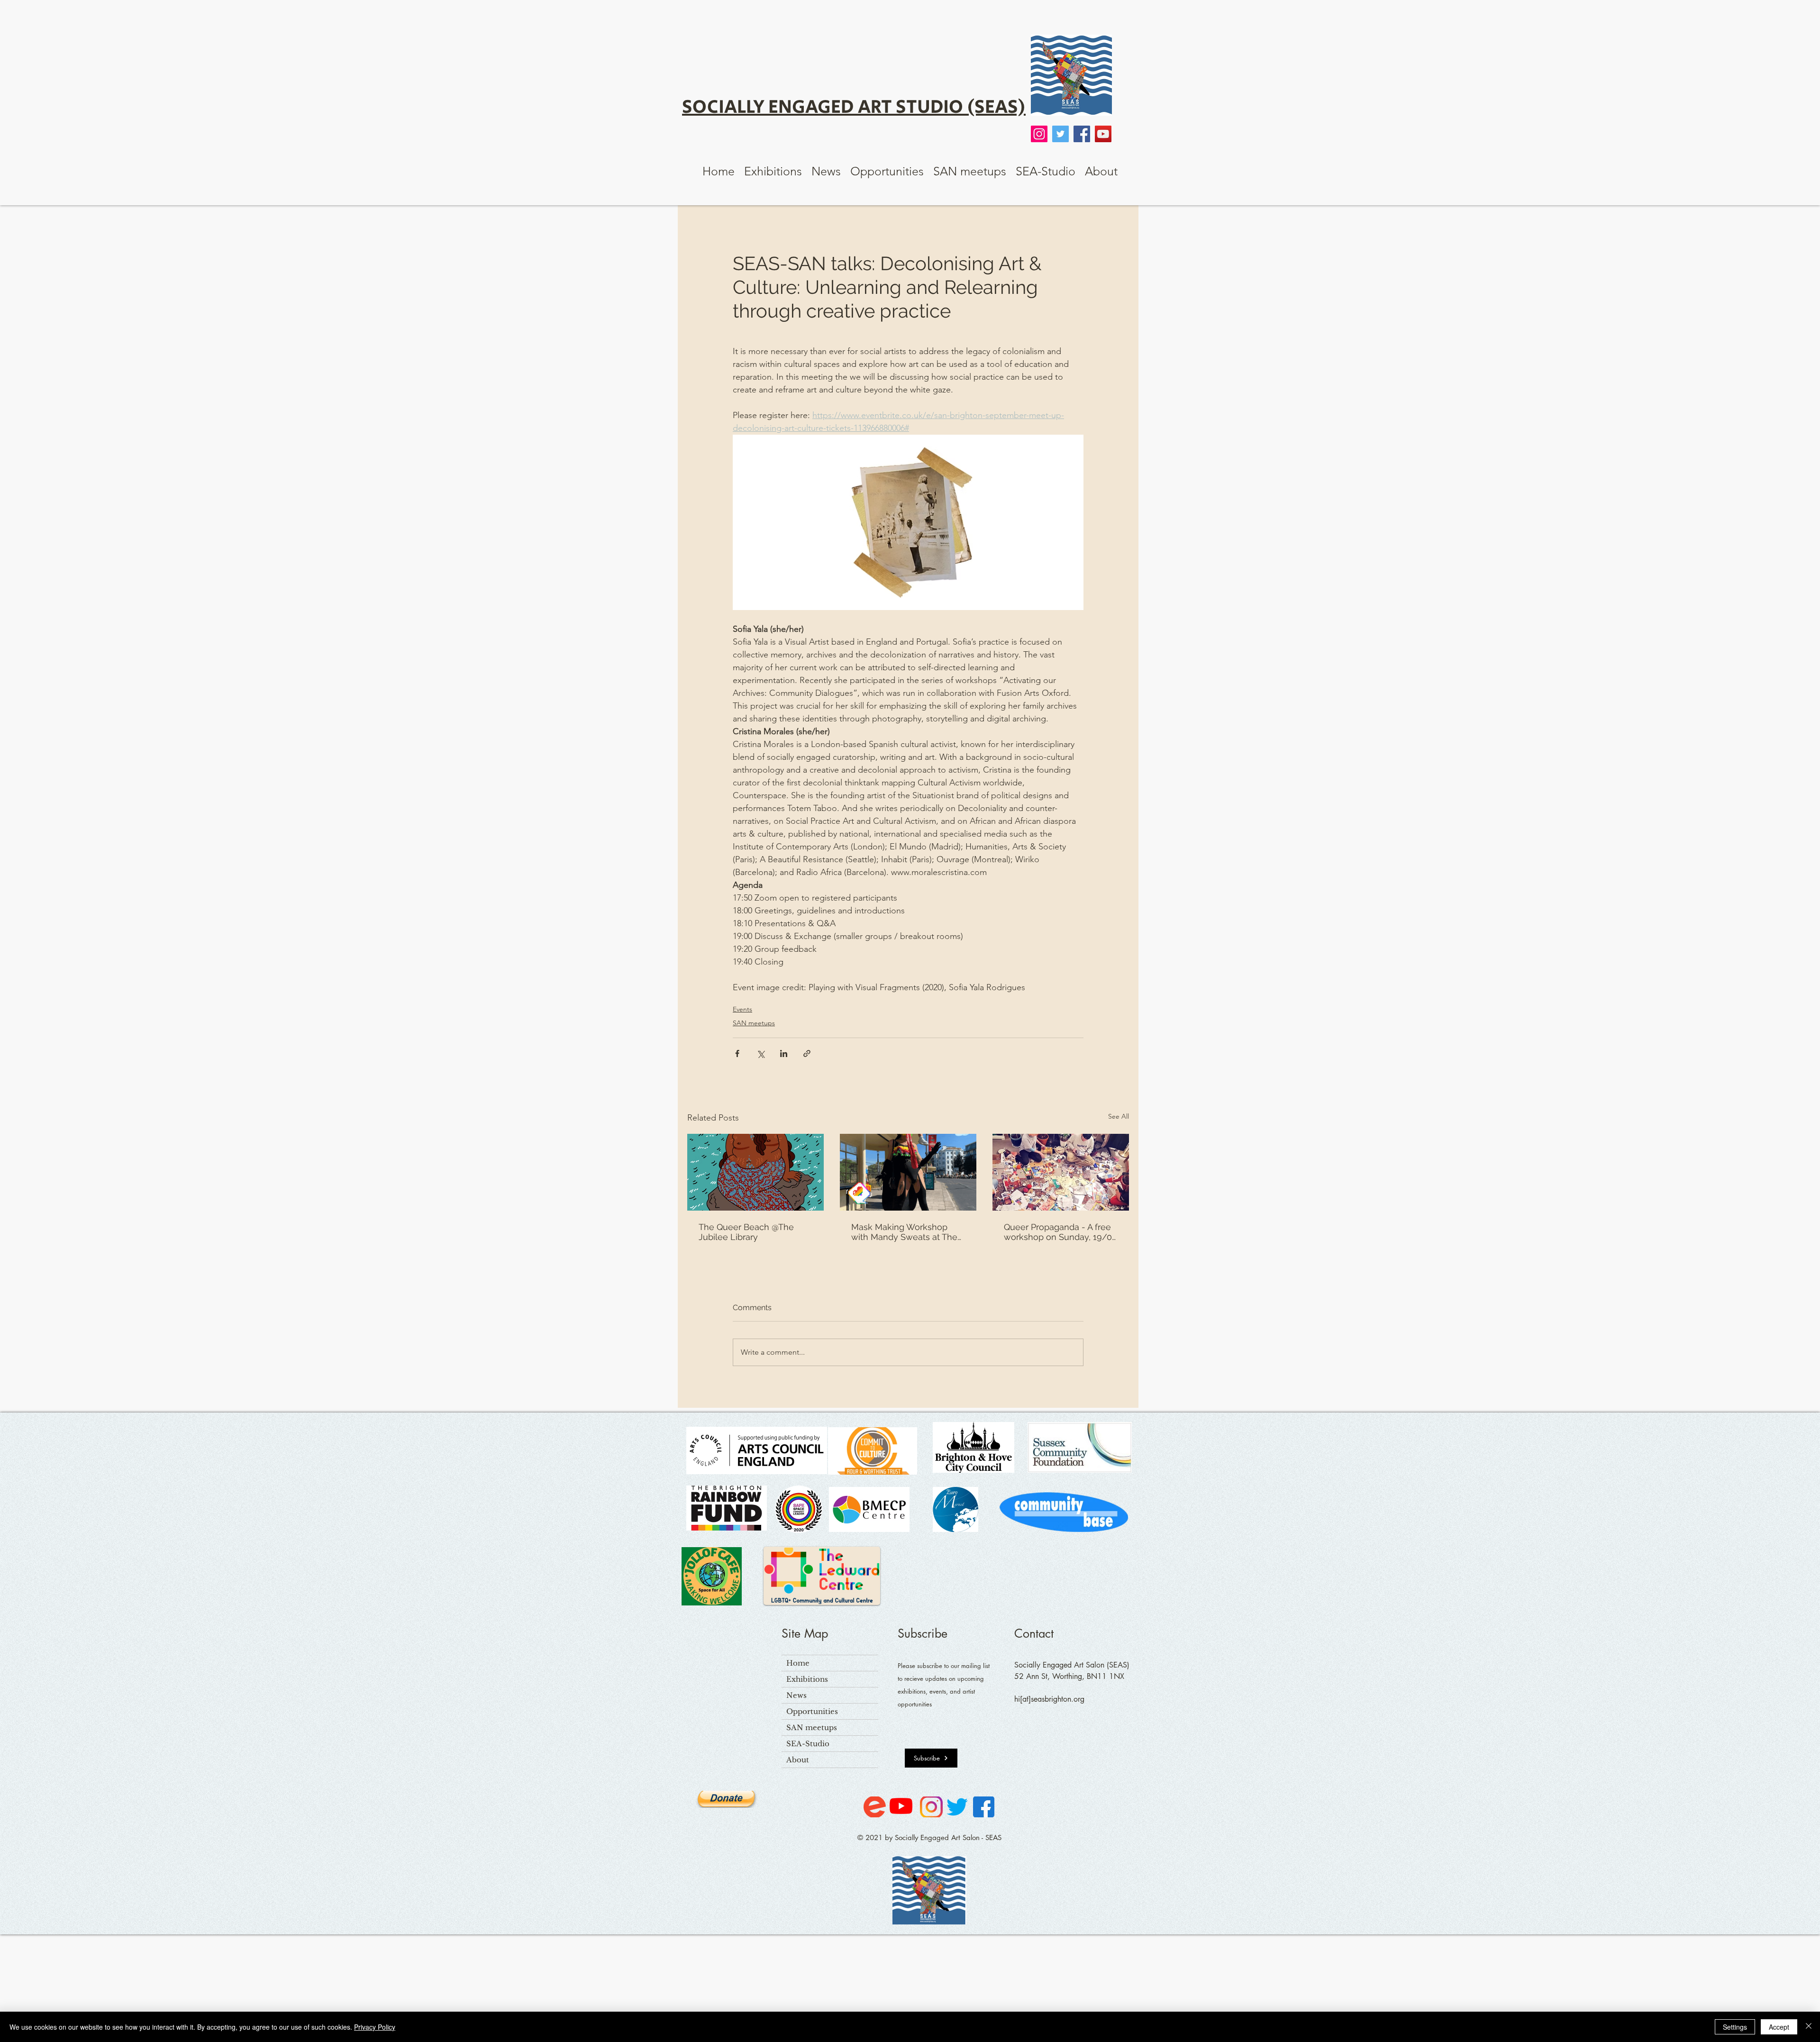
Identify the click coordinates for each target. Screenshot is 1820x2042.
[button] (773, 171)
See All (1119, 1116)
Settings (1735, 2027)
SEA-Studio (808, 1744)
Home (798, 1663)
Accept (1779, 2027)
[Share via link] (807, 1053)
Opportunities (812, 1711)
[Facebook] (1082, 134)
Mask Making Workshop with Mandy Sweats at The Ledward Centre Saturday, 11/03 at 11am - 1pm (904, 1232)
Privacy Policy (375, 2027)
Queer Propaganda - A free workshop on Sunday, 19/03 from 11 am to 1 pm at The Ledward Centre (1060, 1232)
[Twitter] (1060, 134)
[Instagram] (1039, 134)
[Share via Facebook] (737, 1053)
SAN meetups (754, 1023)
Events (742, 1009)
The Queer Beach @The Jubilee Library (746, 1232)
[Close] (1809, 2027)
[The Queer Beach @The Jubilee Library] (755, 1172)
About (798, 1760)
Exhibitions (807, 1679)
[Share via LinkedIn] (784, 1053)
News (796, 1695)
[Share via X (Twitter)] (760, 1053)
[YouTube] (1103, 134)
